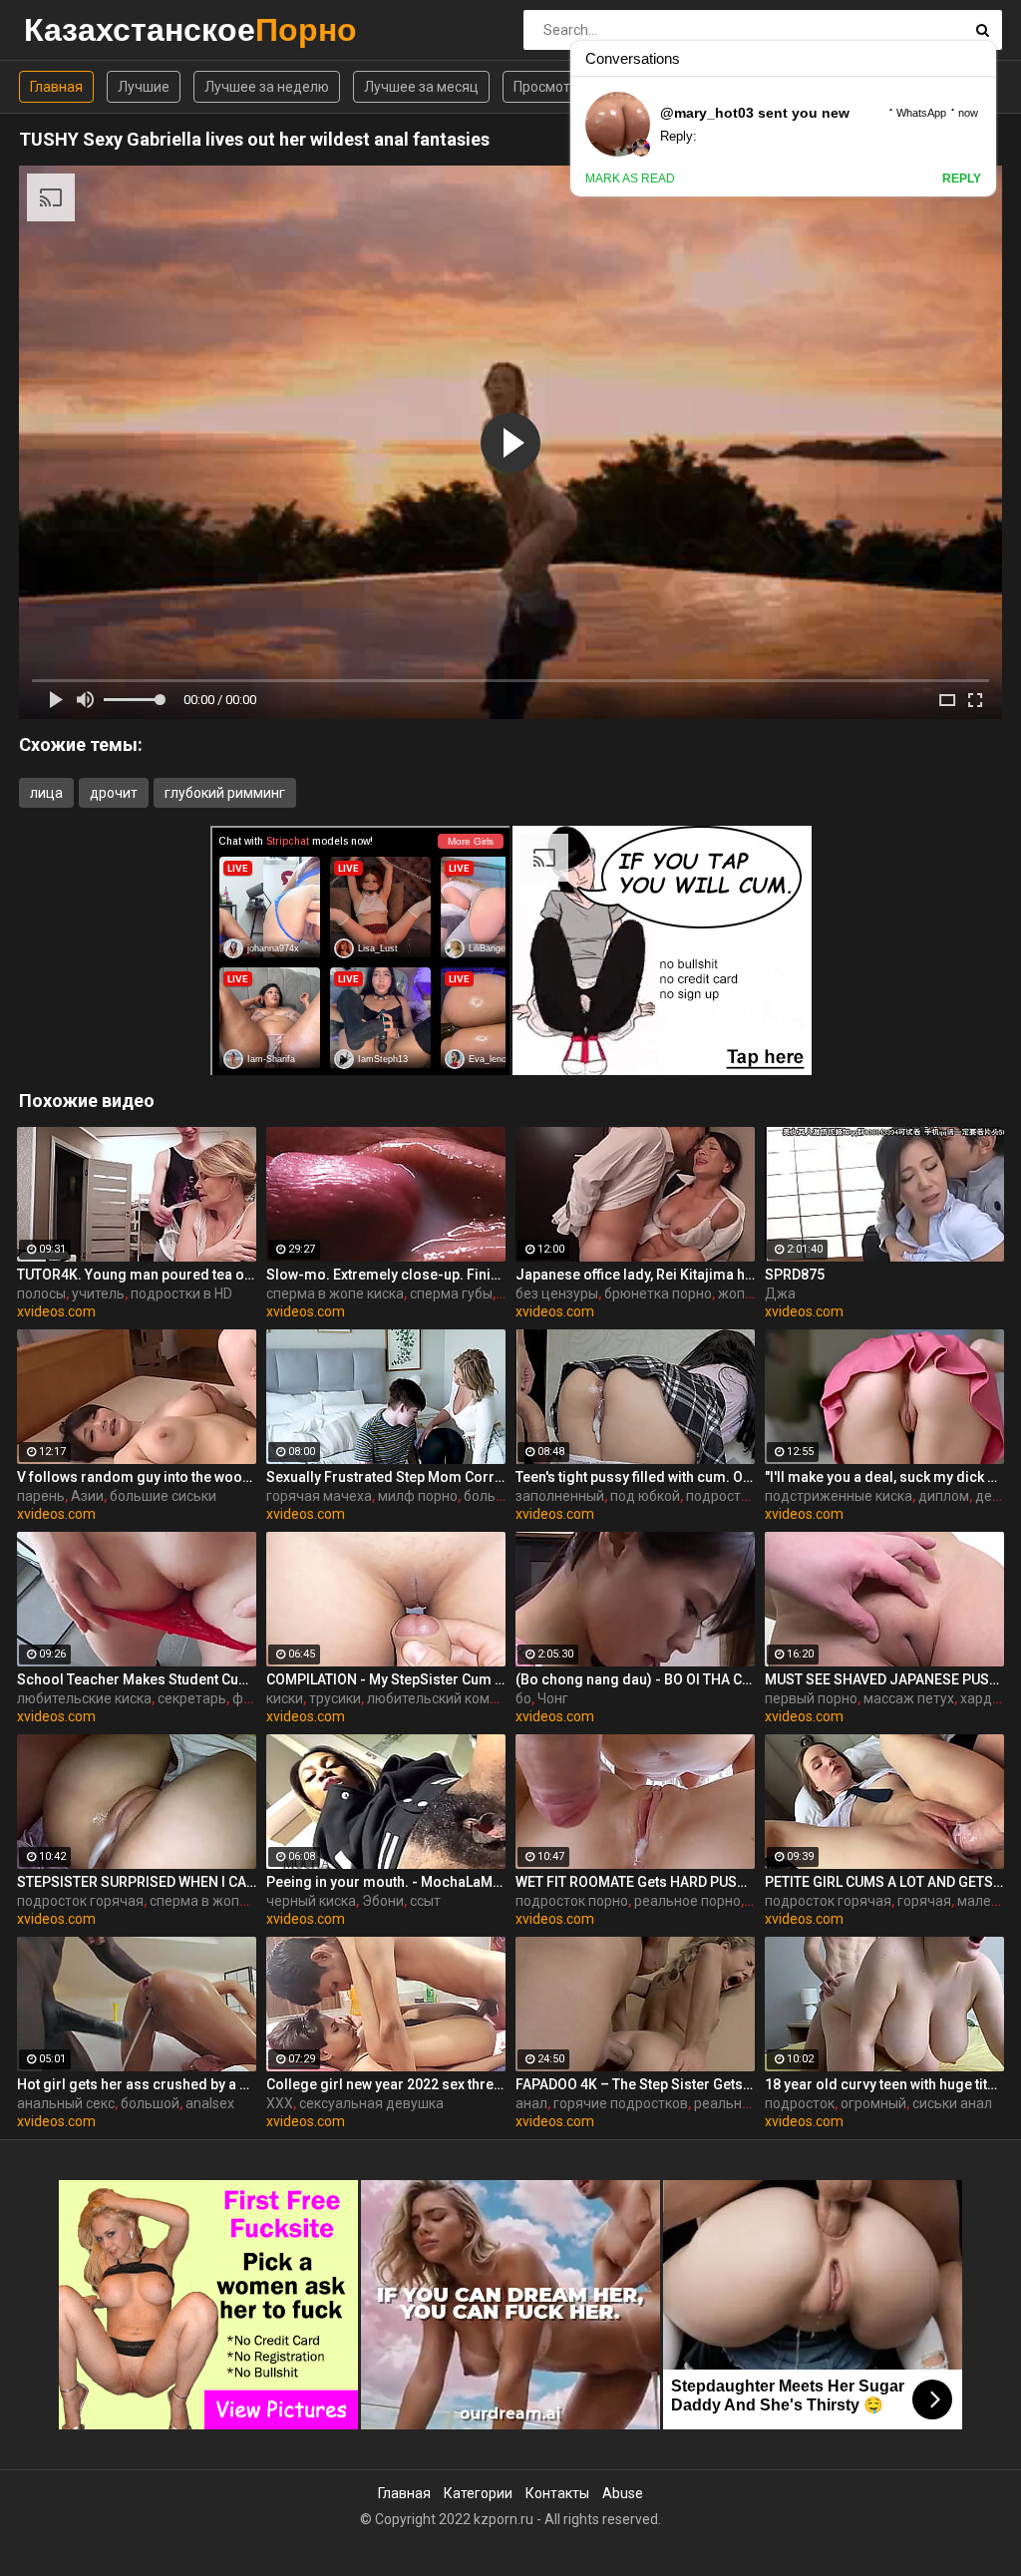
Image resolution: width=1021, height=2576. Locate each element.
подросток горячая (80, 1901)
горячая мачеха (319, 1496)
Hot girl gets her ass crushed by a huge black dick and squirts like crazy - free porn (137, 2084)
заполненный (560, 1496)
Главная (56, 87)
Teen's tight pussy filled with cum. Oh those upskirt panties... (635, 1477)
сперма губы (451, 1293)
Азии (87, 1496)
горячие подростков (621, 2103)
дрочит (114, 793)
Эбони (383, 1901)
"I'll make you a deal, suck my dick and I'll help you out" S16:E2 (884, 1477)
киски (285, 1698)
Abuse (623, 2493)
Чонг (553, 1698)
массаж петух (909, 1698)
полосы (41, 1293)
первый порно (811, 1698)
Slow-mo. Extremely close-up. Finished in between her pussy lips (386, 1275)
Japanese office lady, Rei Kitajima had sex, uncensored (635, 1275)
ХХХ (280, 2103)
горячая (924, 1901)
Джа (780, 1293)
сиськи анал (952, 2103)
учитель (98, 1293)
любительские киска (84, 1698)
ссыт (425, 1901)
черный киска (311, 1901)
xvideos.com (56, 1311)
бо (523, 1698)
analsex (210, 2103)
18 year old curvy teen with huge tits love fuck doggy (884, 2084)
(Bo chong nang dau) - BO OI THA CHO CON (635, 1679)
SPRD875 (795, 1275)
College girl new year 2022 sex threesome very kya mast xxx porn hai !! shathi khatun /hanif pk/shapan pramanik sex (386, 2084)
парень (41, 1496)
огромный (873, 2103)
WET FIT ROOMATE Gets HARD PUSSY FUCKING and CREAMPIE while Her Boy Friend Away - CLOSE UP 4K (635, 1882)
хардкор (988, 1698)
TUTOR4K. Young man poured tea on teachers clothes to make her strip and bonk (137, 1275)
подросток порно (572, 1901)
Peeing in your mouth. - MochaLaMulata (386, 1882)
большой (150, 2103)
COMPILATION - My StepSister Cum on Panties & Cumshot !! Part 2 (386, 1679)
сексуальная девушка (371, 2103)
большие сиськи (163, 1496)
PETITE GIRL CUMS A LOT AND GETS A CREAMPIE (884, 1882)
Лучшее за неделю (267, 87)
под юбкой (645, 1496)
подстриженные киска (839, 1496)
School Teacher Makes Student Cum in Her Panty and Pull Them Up (137, 1679)
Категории (478, 2493)
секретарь (192, 1698)
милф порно (418, 1496)
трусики (335, 1698)
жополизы (752, 1293)
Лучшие (144, 87)
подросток (721, 1496)
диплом (944, 1496)
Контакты (557, 2493)
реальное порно (687, 1901)
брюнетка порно (658, 1293)
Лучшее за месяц (421, 87)
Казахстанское (76, 29)
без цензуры (557, 1293)
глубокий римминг (225, 793)
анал (531, 2103)
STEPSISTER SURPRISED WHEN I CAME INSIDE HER (137, 1882)
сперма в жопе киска (335, 1293)
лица (46, 793)
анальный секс (66, 2103)
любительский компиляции (457, 1698)
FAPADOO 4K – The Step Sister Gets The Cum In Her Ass (635, 2084)
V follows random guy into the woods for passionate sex (137, 1477)
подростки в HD (181, 1293)
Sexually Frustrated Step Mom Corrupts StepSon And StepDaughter (386, 1477)
